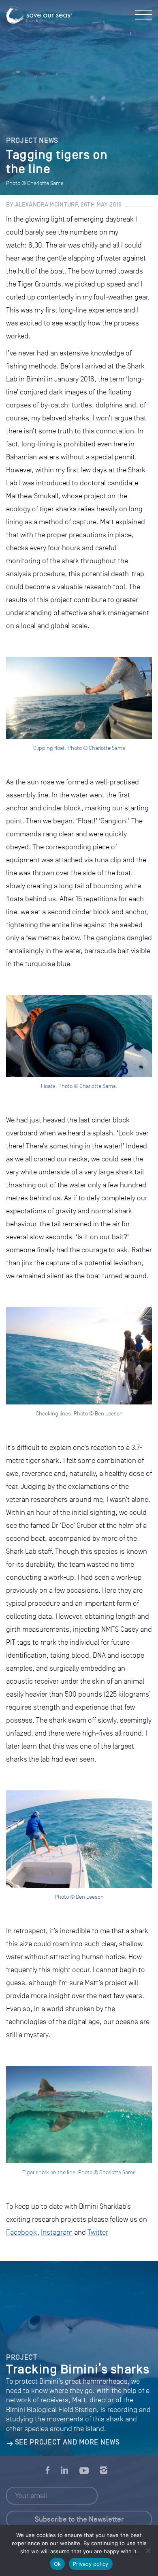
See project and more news (67, 2442)
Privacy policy (91, 2564)
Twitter (98, 2232)
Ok (58, 2564)
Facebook (22, 2232)
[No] (148, 2550)
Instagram (57, 2232)
